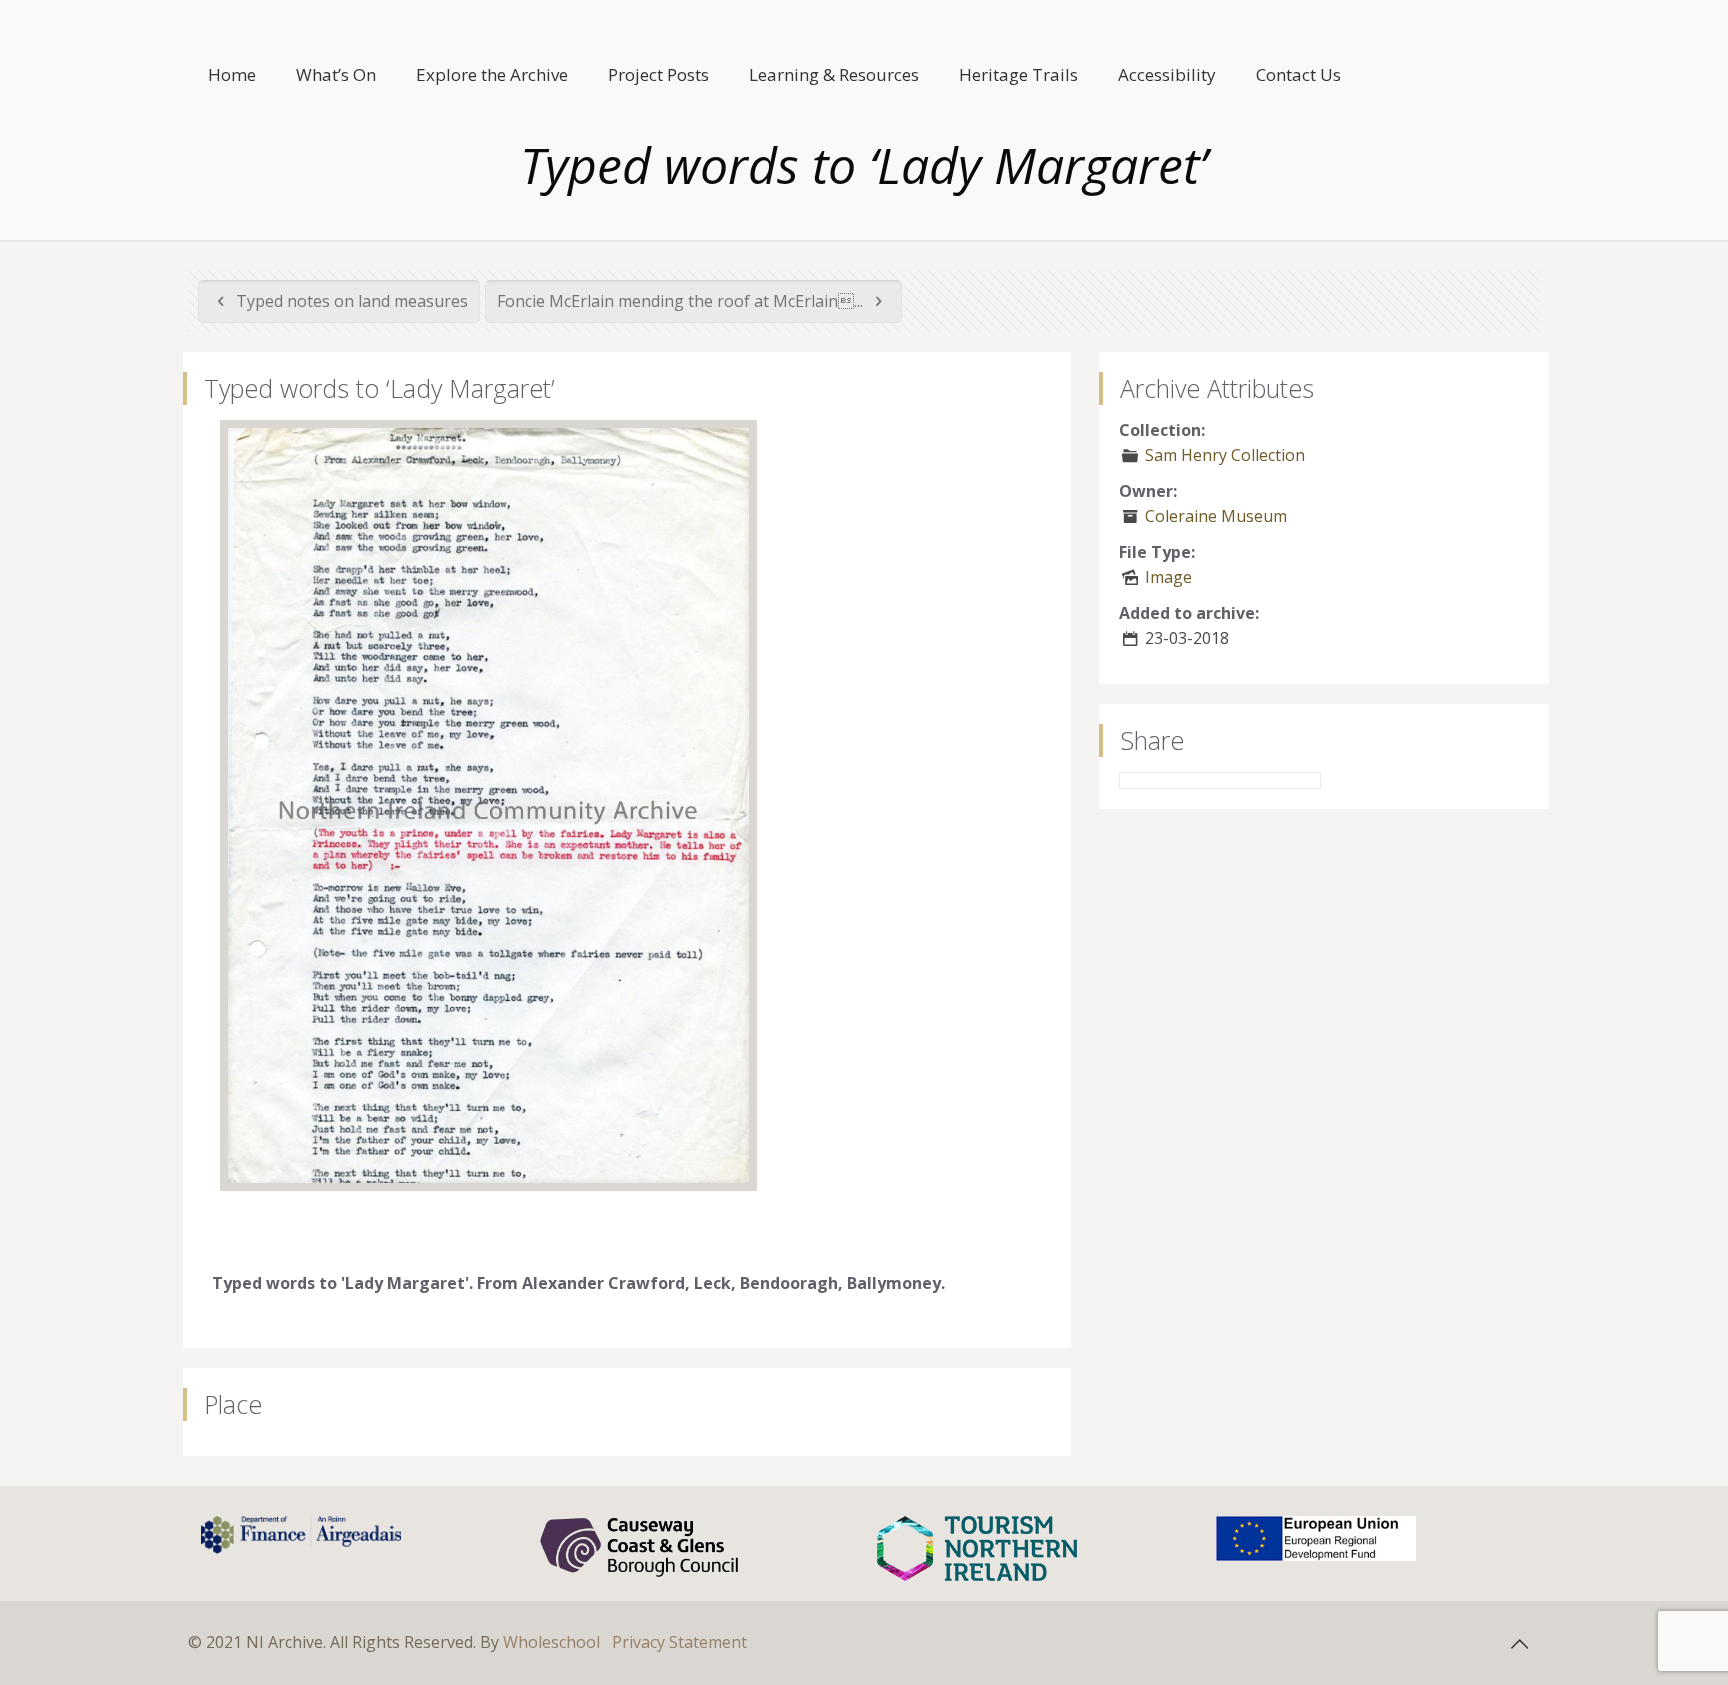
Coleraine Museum (1216, 516)
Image (1168, 577)
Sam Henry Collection (1225, 455)
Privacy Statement (679, 1642)
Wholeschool (551, 1642)
